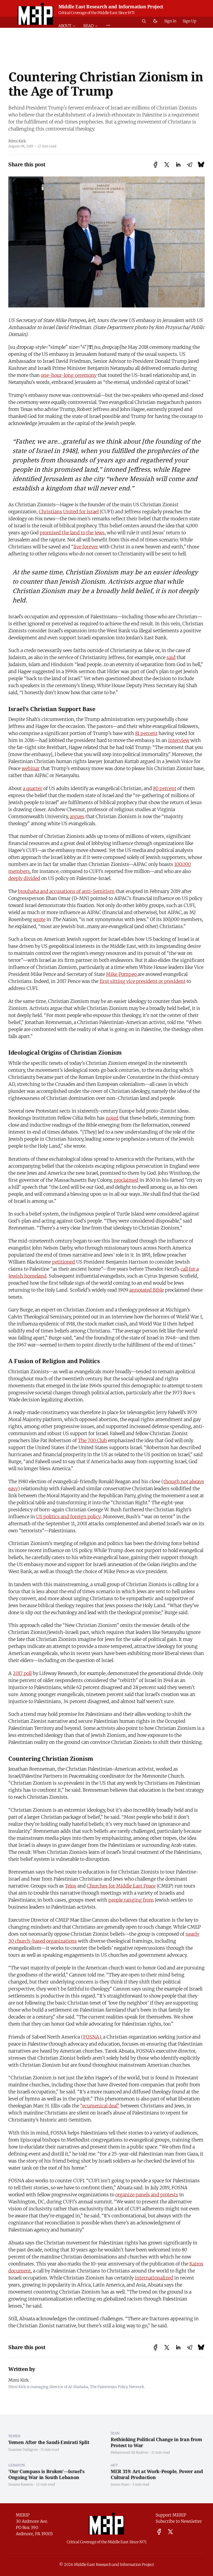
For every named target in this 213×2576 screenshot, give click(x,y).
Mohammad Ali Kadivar (130, 2452)
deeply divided (24, 878)
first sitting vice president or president (142, 981)
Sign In (170, 21)
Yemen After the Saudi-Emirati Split (49, 2442)
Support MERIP (171, 2515)
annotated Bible (147, 1290)
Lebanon (17, 2465)
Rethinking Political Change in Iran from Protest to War (156, 2442)
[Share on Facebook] (155, 165)
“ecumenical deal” (100, 2106)
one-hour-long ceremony (69, 375)
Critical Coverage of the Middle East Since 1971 (96, 13)
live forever (86, 547)
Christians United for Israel (69, 512)
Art (114, 2465)
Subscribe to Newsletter (179, 2521)
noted (112, 1118)
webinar (31, 768)
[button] (69, 26)
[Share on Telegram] (190, 165)
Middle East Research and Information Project (111, 6)
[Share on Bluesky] (201, 165)
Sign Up (189, 21)
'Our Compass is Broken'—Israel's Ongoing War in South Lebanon (46, 2474)
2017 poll (22, 1673)
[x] (170, 2532)
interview (179, 740)
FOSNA (91, 2037)
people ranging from (131, 1900)
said (171, 657)
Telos (71, 1886)
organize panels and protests (147, 2195)
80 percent (165, 788)
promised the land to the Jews (72, 533)
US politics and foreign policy (68, 1517)
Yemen (15, 2436)
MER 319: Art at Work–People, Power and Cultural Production (157, 2474)
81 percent (146, 733)
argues (77, 816)
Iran (115, 2433)
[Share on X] (167, 165)
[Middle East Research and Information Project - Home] (35, 14)
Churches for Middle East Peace (121, 1886)
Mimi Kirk (17, 141)
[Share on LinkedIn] (178, 165)
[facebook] (159, 2532)
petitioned (64, 1262)
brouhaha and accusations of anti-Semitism (66, 891)
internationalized (154, 2278)
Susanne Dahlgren (23, 2449)
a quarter (33, 788)
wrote (39, 919)
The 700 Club (92, 1440)
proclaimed (126, 1180)
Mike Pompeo (122, 974)
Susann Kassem (21, 2484)
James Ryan (120, 2484)
